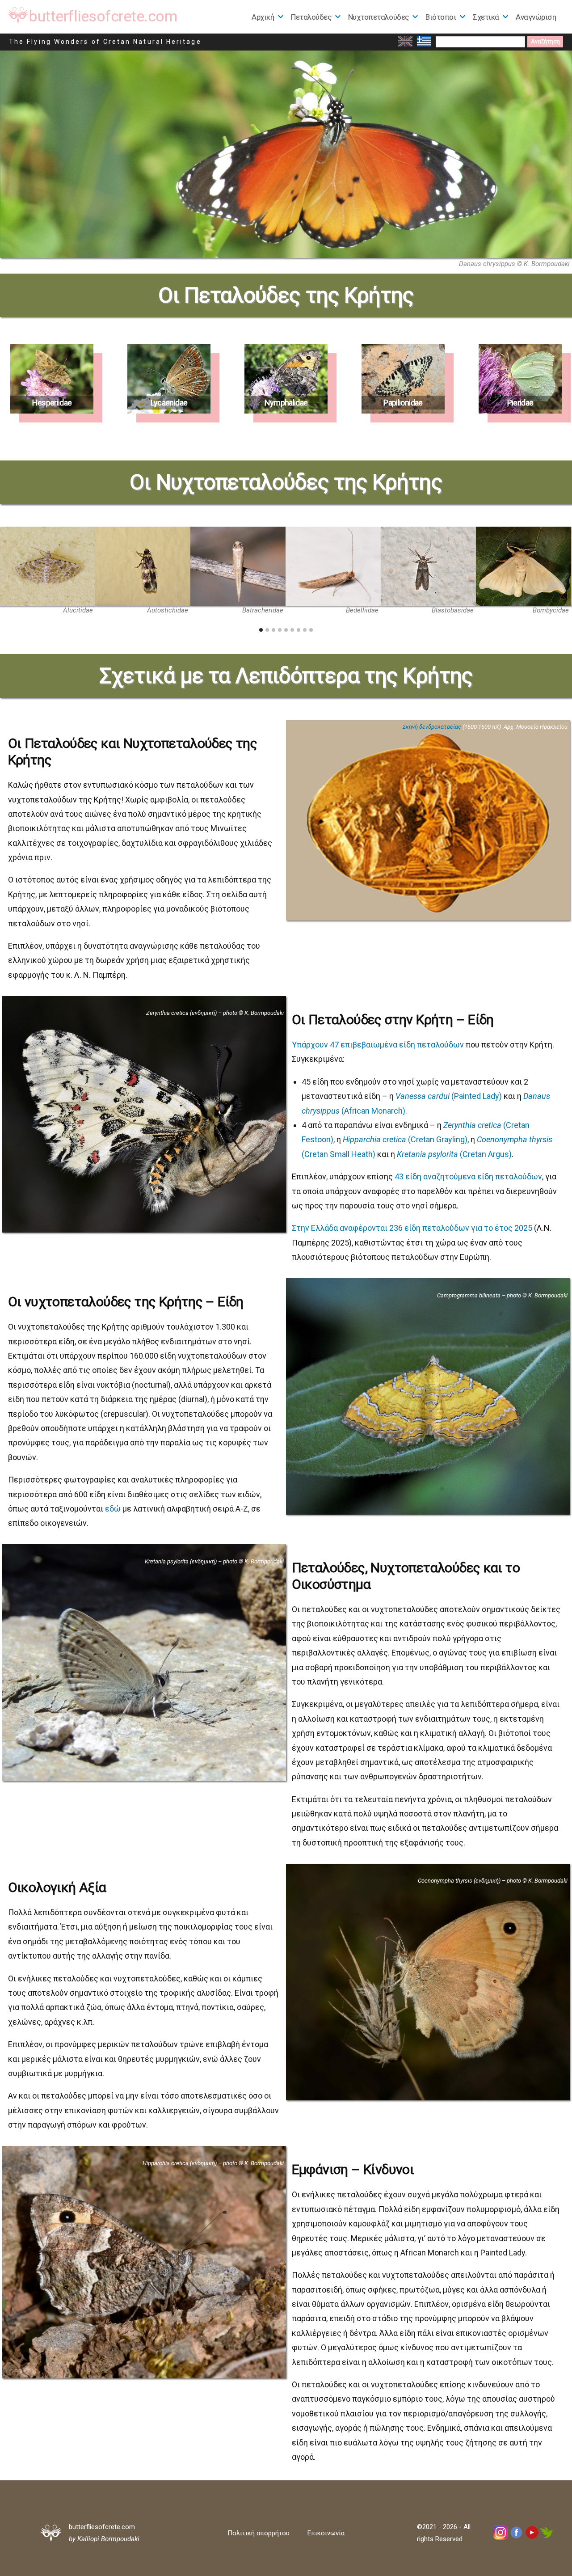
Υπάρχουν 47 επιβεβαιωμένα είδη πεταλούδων (378, 1045)
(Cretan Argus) (454, 1154)
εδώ (113, 1509)
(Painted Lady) (449, 1096)
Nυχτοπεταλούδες (379, 17)
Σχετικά (486, 17)
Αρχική (263, 17)
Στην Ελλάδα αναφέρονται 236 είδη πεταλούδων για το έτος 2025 (412, 1228)
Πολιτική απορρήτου (259, 2533)
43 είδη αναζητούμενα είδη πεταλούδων (468, 1176)
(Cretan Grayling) (405, 1139)
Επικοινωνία (326, 2533)
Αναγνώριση (536, 17)
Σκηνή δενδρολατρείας (432, 727)
